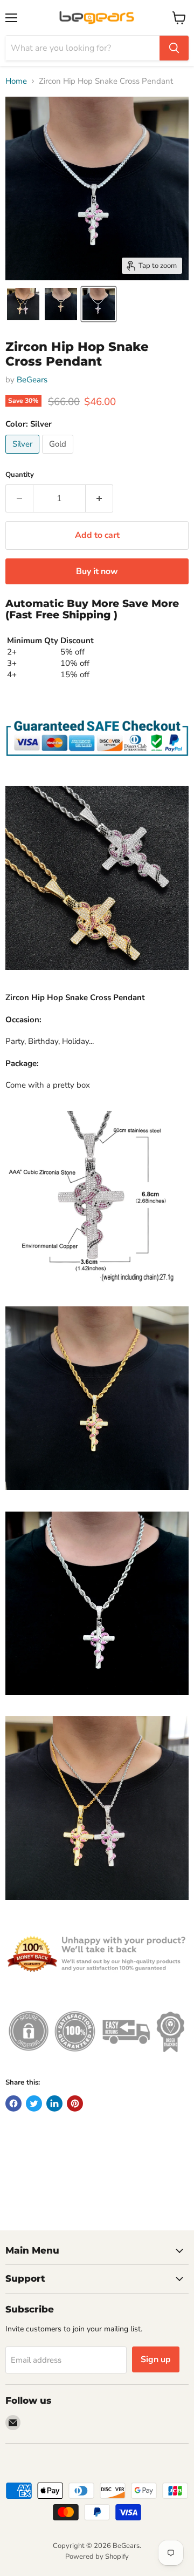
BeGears (32, 380)
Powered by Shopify (97, 2557)
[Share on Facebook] (13, 2103)
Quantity (20, 475)
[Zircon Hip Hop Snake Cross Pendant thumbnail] (23, 304)
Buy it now (97, 571)
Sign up (156, 2359)
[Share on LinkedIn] (54, 2103)
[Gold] (59, 456)
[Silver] (24, 456)
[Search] (174, 48)
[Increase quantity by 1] (99, 498)
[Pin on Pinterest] (75, 2103)
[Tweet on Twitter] (34, 2103)
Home (16, 81)
